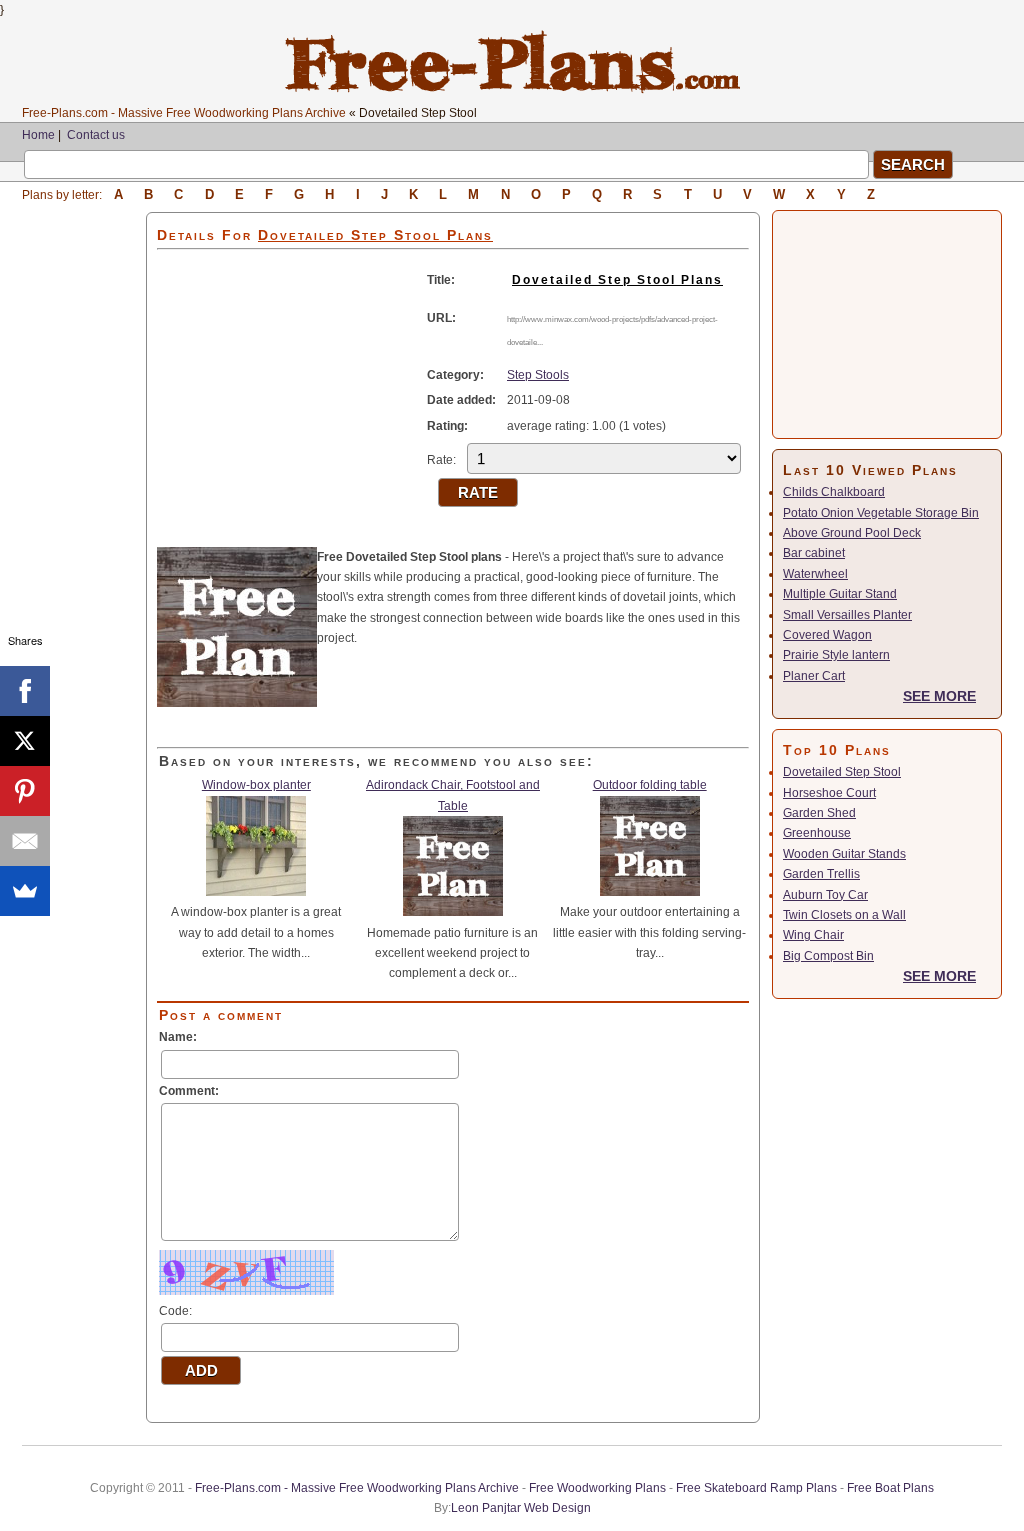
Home (38, 135)
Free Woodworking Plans (597, 1488)
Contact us (96, 135)
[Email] (25, 841)
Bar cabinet (814, 553)
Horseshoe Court (829, 793)
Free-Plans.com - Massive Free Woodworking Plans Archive (184, 113)
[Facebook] (25, 691)
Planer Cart (814, 676)
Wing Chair (813, 935)
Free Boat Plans (890, 1488)
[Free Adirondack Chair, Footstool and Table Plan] (453, 912)
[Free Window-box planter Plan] (256, 892)
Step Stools (538, 375)
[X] (25, 741)
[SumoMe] (25, 891)
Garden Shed (819, 813)
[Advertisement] (84, 512)
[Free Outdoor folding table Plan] (650, 892)
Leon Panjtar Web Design (521, 1508)
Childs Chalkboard (834, 492)
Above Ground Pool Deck (852, 533)
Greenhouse (817, 833)
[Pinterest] (25, 791)
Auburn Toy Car (825, 895)
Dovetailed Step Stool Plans (617, 280)
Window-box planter (256, 785)
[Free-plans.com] (512, 90)
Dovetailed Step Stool (842, 772)
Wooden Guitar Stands (844, 854)
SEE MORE (939, 696)
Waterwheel (815, 574)
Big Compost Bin (828, 956)
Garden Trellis (821, 874)
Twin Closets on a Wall (844, 915)
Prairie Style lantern (836, 655)
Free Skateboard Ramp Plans (756, 1488)
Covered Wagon (827, 635)
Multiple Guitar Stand (840, 594)
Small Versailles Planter (847, 615)
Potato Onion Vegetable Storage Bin (881, 513)
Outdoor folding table (650, 785)
